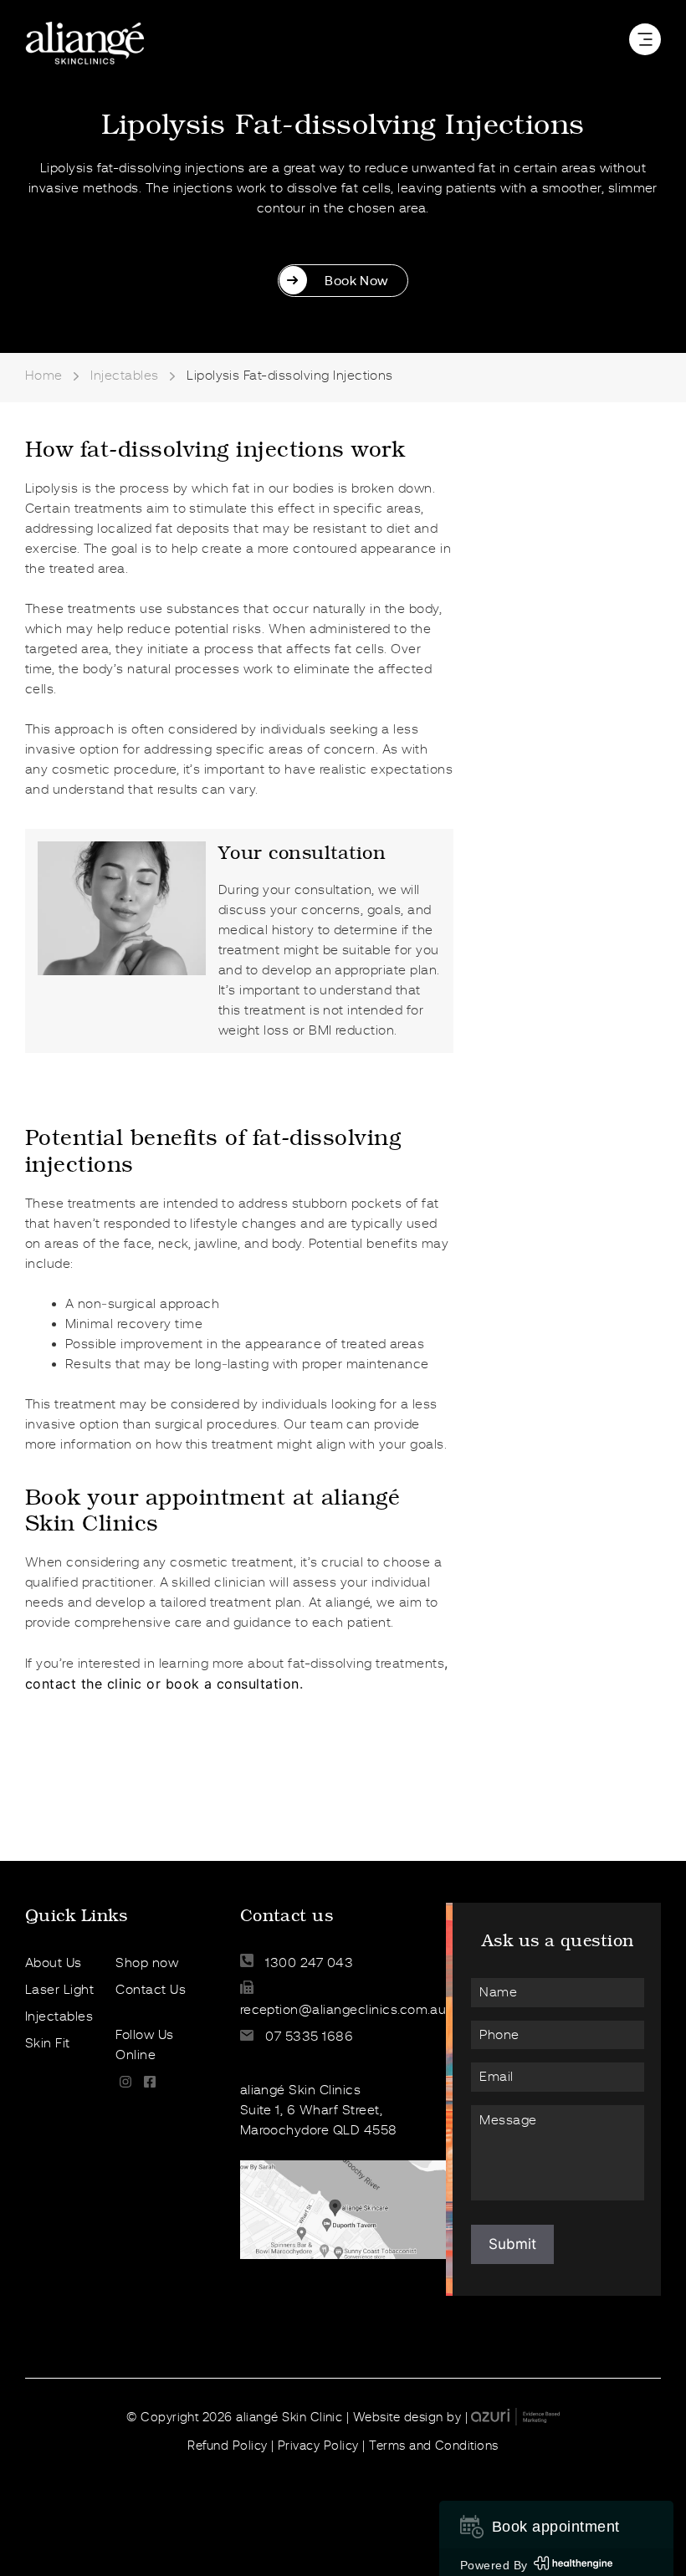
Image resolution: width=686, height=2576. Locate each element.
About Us (54, 1963)
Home (44, 376)
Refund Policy (227, 2446)
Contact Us (151, 1990)
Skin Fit (48, 2043)
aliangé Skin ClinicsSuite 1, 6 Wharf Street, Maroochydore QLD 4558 (319, 2110)
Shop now (147, 1963)
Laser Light (59, 1990)
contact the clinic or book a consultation (162, 1684)
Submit (512, 2244)
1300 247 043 (307, 1963)
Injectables (124, 376)
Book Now (357, 281)
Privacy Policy (318, 2446)
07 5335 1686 (307, 2037)
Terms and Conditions (434, 2446)
